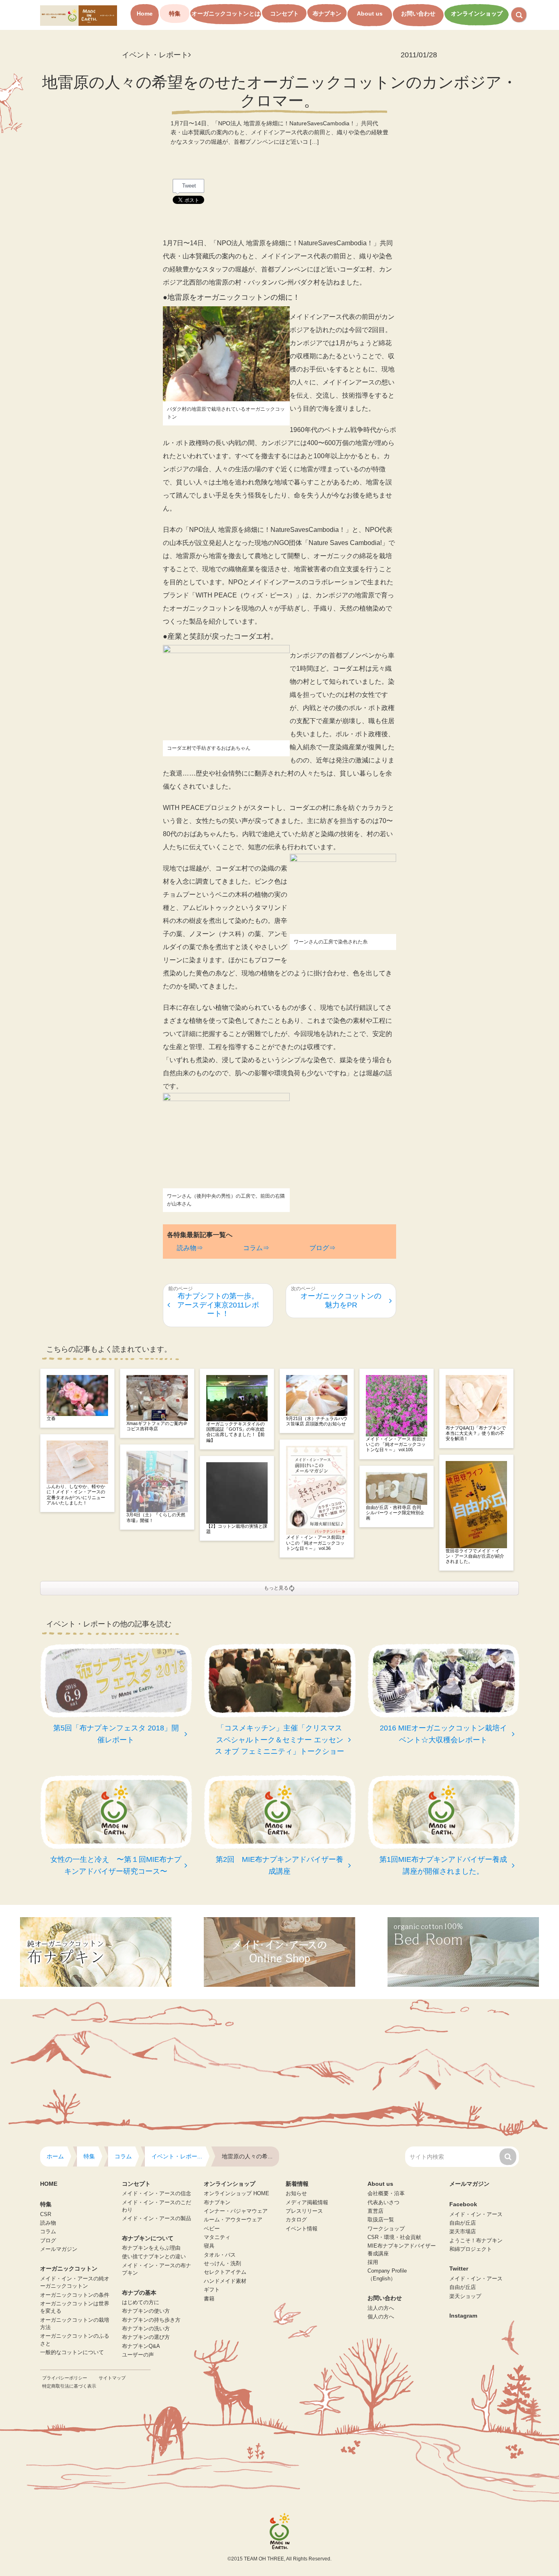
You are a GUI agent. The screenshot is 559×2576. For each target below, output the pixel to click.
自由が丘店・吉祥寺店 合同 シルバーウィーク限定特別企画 (396, 1513)
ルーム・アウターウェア (233, 2220)
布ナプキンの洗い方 (146, 2329)
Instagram (463, 2316)
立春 (51, 1418)
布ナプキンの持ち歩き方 (151, 2320)
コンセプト (284, 14)
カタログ (296, 2220)
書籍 (209, 2299)
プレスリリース (304, 2211)
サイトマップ (112, 2378)
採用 (373, 2262)
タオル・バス (220, 2255)
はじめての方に (141, 2302)
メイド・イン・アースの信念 (157, 2194)
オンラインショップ (477, 14)
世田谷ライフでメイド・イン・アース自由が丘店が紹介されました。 (475, 1556)
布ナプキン (327, 14)
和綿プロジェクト (471, 2249)
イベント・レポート (155, 55)
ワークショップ (386, 2229)
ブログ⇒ (322, 1248)
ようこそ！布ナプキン (476, 2241)
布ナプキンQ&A (141, 2346)
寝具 (209, 2246)
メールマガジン (59, 2249)
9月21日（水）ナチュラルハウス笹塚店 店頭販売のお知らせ (317, 1421)
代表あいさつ (383, 2203)
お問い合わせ (418, 14)
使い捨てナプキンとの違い (154, 2257)
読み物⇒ (190, 1248)
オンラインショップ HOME (237, 2194)
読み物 (48, 2223)
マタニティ (217, 2237)
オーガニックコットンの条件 (75, 2295)
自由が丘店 (463, 2223)
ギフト (212, 2290)
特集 (175, 14)
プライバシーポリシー (65, 2378)
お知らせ (296, 2194)
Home (145, 14)
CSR (46, 2214)
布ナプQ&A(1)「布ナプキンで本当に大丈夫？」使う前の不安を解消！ (476, 1433)
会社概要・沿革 (386, 2194)
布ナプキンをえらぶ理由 (151, 2248)
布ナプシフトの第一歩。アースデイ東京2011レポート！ (218, 1305)
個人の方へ (381, 2317)
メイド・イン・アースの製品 (157, 2219)
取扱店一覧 (381, 2220)
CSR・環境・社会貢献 (394, 2237)
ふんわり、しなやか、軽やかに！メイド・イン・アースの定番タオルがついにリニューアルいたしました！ (76, 1495)
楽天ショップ (465, 2296)
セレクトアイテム (225, 2272)
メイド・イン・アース (476, 2214)
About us (370, 14)
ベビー (212, 2229)
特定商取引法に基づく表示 (69, 2386)
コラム (48, 2232)
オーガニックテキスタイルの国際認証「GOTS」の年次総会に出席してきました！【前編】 (236, 1432)
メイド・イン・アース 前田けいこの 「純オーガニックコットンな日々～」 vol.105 (396, 1444)
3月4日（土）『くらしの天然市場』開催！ (156, 1517)
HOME (49, 2184)
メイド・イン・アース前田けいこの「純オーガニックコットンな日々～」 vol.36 (315, 1542)
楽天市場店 (463, 2232)
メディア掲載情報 (307, 2203)
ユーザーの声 (138, 2355)
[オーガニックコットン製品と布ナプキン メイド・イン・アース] (79, 15)
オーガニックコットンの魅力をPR (341, 1300)
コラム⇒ (256, 1248)
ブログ (48, 2241)
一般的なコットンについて (72, 2352)
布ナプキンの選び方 (146, 2337)
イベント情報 (302, 2229)
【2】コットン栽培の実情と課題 (237, 1529)
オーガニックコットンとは (226, 14)
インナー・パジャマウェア (236, 2211)
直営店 (375, 2211)
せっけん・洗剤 (222, 2264)
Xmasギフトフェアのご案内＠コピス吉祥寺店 (157, 1426)
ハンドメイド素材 (225, 2281)
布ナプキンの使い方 (146, 2311)
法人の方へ (381, 2308)
